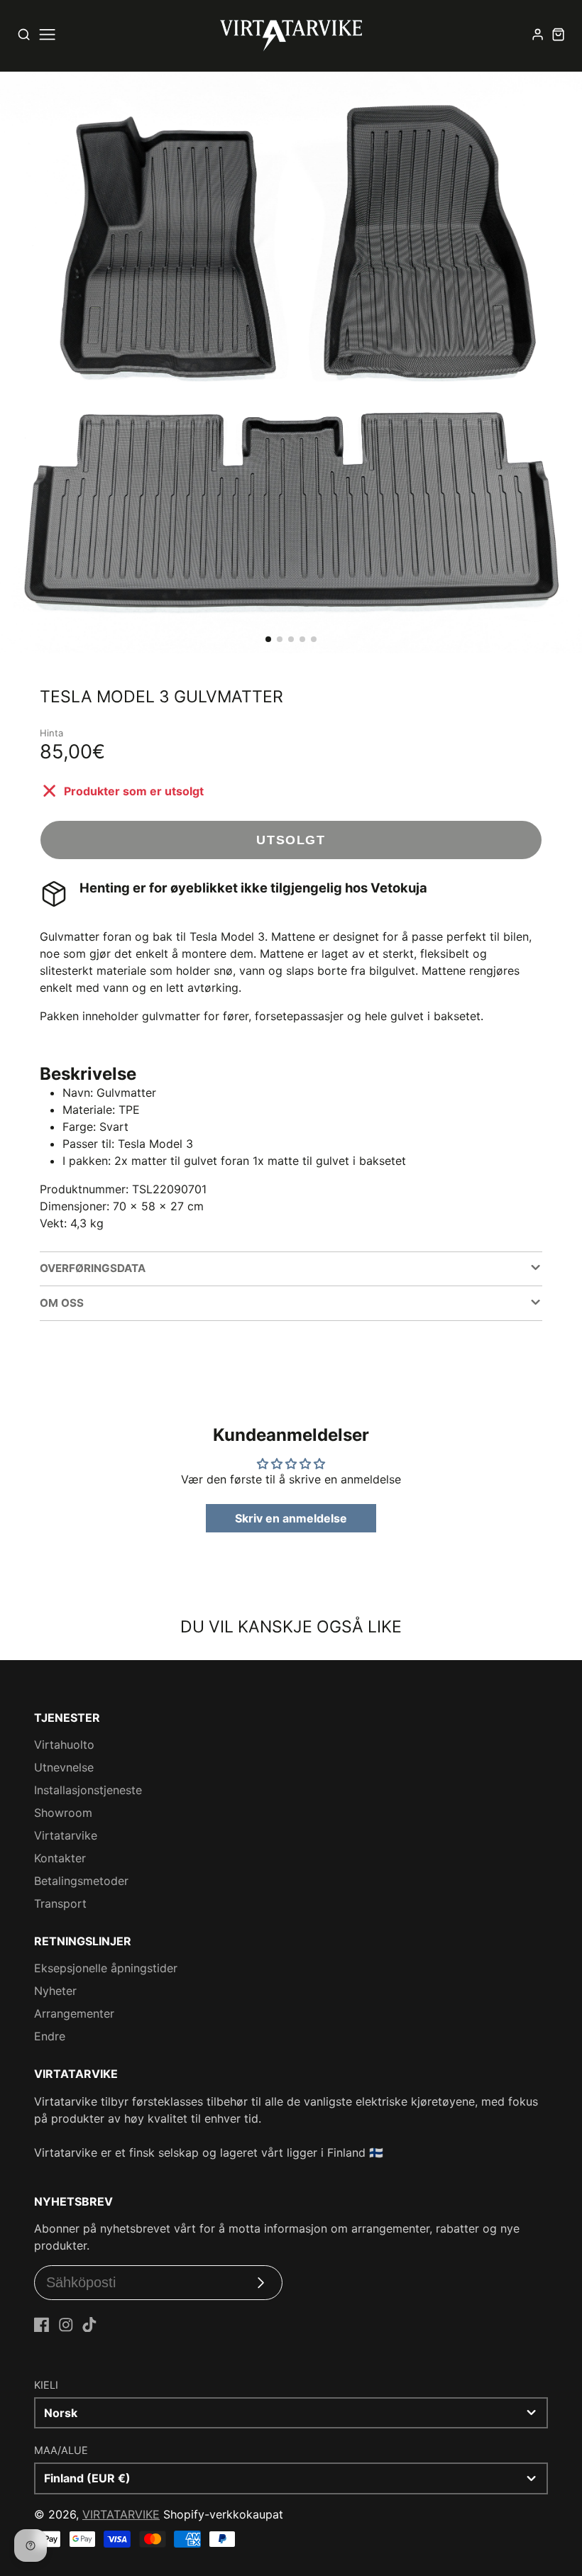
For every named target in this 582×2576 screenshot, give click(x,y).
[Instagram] (66, 2325)
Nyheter (55, 1991)
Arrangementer (74, 2013)
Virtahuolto (64, 1745)
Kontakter (60, 1858)
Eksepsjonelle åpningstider (106, 1968)
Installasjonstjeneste (88, 1790)
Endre (50, 2036)
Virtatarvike (66, 1835)
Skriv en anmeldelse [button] (291, 1518)
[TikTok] (89, 2325)
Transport (60, 1903)
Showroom (63, 1813)
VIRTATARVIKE (121, 2514)
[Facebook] (42, 2325)
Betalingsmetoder (81, 1881)
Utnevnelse (64, 1767)
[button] (268, 639)
